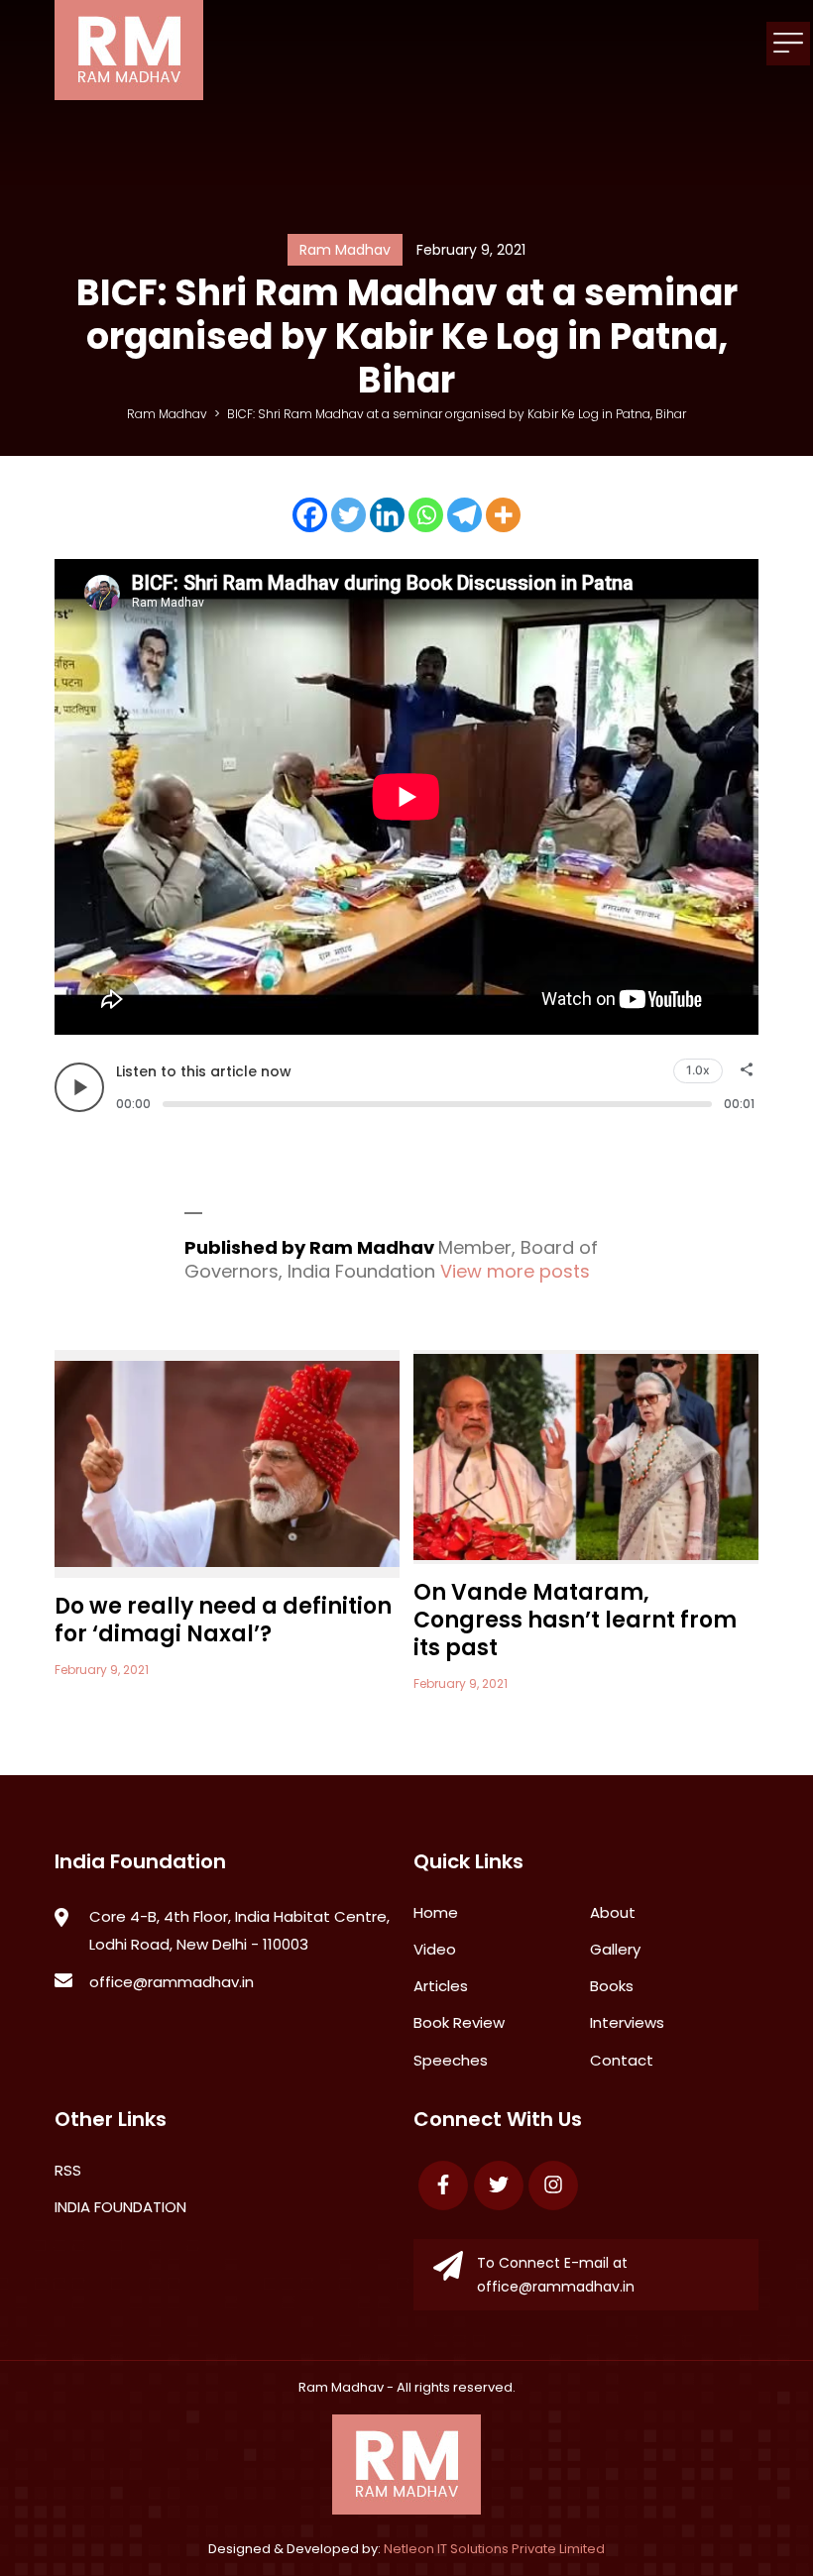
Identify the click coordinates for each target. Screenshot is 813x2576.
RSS (68, 2170)
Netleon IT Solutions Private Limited (494, 2549)
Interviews (627, 2022)
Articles (441, 1986)
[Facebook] (310, 515)
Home (436, 1912)
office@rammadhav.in (172, 1982)
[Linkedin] (387, 515)
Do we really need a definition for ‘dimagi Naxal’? (223, 1620)
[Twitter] (348, 515)
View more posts (515, 1272)
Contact (622, 2060)
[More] (503, 515)
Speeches (451, 2060)
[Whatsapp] (426, 515)
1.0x (698, 1070)
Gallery (615, 1949)
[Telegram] (465, 515)
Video (435, 1949)
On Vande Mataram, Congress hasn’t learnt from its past (575, 1620)
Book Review (459, 2022)
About (613, 1912)
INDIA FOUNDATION (120, 2207)
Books (612, 1986)
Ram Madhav (341, 2387)
